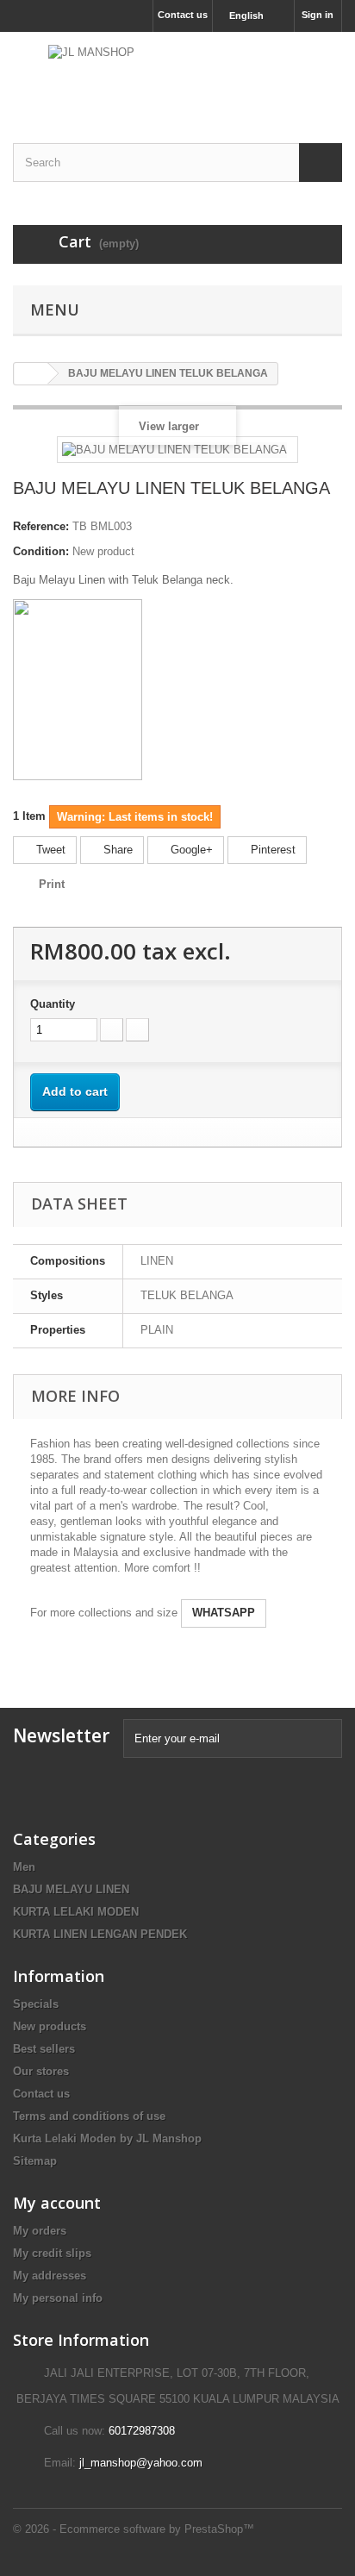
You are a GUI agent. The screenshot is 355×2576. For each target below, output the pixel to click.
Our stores (41, 2071)
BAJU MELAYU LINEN (71, 1889)
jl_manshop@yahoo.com (141, 2463)
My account (57, 2203)
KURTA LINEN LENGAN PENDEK (100, 1934)
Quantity (53, 1004)
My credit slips (52, 2253)
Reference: (41, 526)
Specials (36, 2004)
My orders (40, 2231)
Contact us (183, 15)
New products (50, 2026)
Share (116, 850)
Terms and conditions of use (89, 2116)
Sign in (318, 15)
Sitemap (35, 2161)
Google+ (190, 850)
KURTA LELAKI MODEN (76, 1912)
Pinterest (271, 850)
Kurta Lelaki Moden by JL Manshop (107, 2138)
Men (24, 1867)
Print (52, 884)
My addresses (50, 2276)
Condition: (41, 551)
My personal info (58, 2298)
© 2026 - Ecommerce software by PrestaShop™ (134, 2529)
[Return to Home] (31, 374)
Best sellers (44, 2049)
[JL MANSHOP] (177, 72)
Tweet (49, 850)
